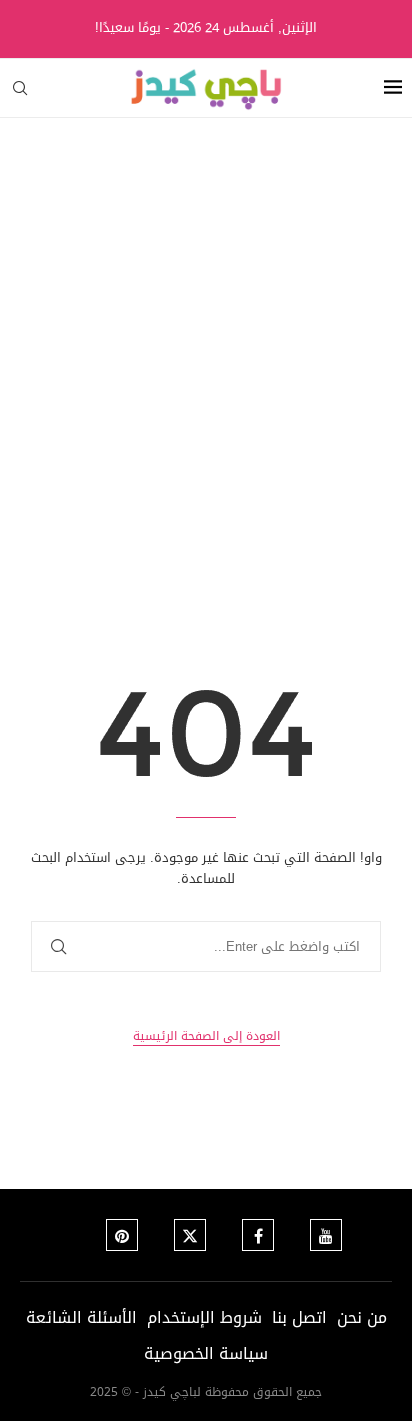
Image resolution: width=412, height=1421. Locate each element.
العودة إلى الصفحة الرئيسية (206, 1036)
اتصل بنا (299, 1317)
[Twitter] (190, 1235)
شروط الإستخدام (204, 1317)
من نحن (362, 1317)
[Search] (20, 88)
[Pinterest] (122, 1235)
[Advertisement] (206, 334)
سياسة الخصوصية (206, 1353)
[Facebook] (258, 1235)
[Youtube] (326, 1235)
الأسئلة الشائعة (81, 1317)
